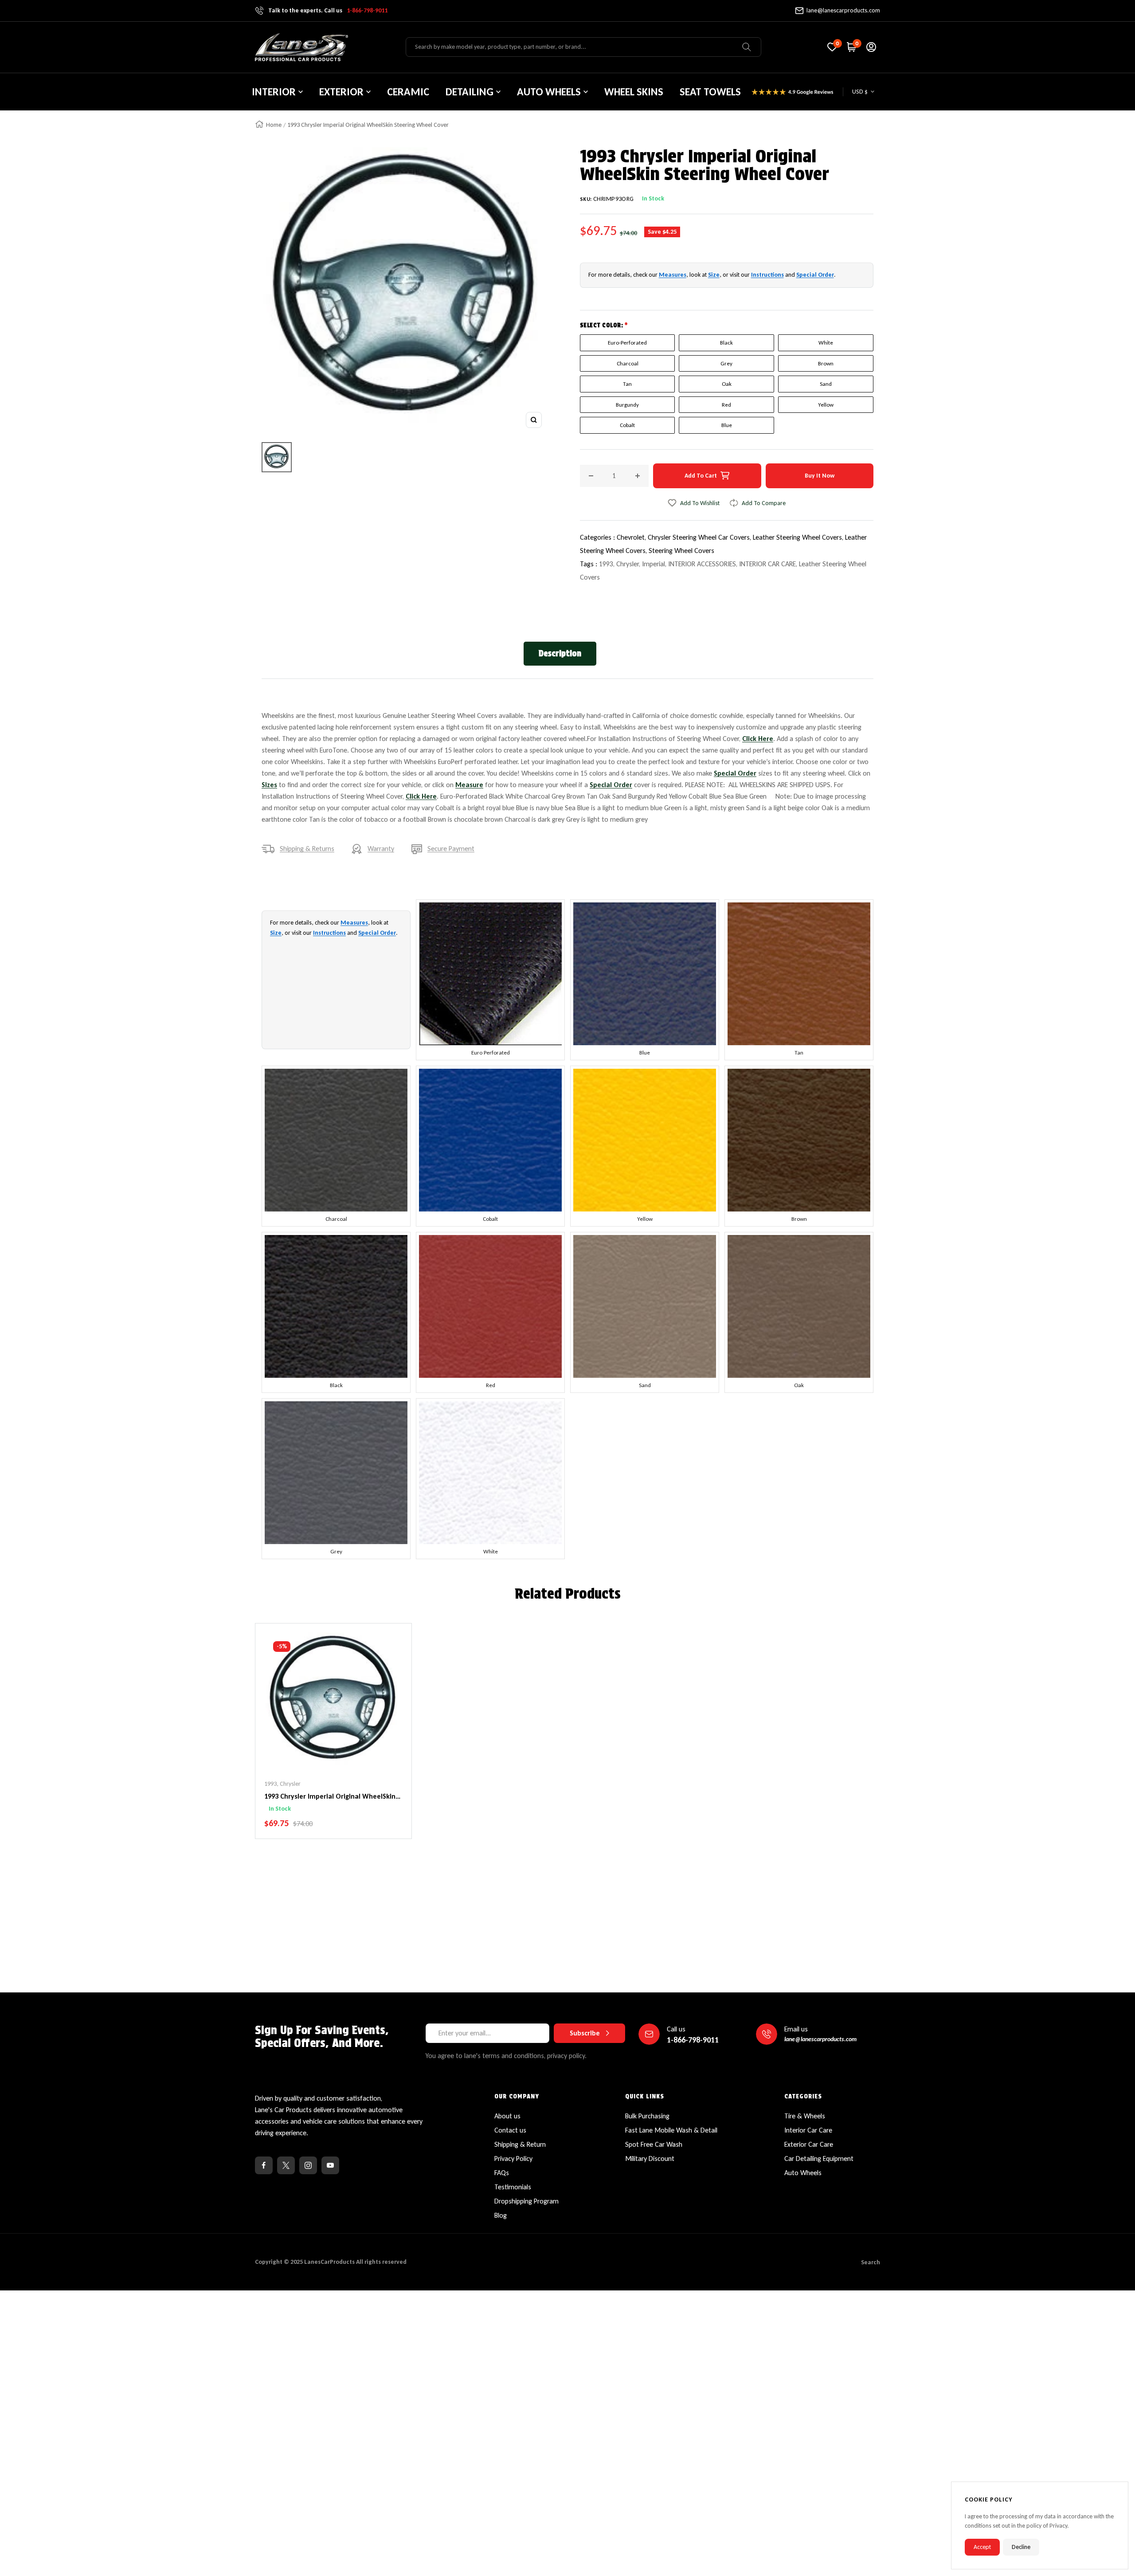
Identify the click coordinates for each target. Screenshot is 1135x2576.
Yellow (826, 405)
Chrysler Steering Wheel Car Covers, (700, 537)
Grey (726, 363)
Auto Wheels (803, 2173)
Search (871, 2262)
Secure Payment (451, 849)
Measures (673, 275)
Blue (727, 425)
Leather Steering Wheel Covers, (799, 537)
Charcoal (628, 363)
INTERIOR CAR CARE (767, 564)
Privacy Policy (513, 2158)
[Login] (871, 47)
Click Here (758, 739)
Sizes (269, 785)
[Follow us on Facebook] (264, 2165)
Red (726, 405)
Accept (982, 2547)
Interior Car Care (808, 2130)
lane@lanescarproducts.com (843, 10)
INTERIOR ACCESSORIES (702, 564)
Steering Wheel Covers (681, 551)
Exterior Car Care (809, 2144)
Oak (727, 384)
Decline (1021, 2547)
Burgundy (627, 405)
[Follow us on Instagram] (308, 2165)
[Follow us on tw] (286, 2165)
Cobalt (627, 425)
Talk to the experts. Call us (328, 10)
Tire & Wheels (805, 2116)
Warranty (381, 849)
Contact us (510, 2130)
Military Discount (650, 2158)
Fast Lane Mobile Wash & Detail (671, 2130)
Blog (501, 2215)
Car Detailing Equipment (819, 2158)
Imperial (654, 564)
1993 (606, 564)
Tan (627, 384)
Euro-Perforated (627, 343)
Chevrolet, (632, 537)
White (826, 343)
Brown (826, 363)
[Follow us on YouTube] (330, 2165)
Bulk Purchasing (647, 2116)
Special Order (815, 275)
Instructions (767, 275)
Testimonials (513, 2187)
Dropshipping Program (526, 2201)
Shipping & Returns (307, 849)
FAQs (502, 2173)
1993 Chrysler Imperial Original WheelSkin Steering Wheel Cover (330, 1797)
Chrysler (628, 564)
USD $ (860, 92)
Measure (469, 785)
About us (507, 2116)
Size (714, 275)
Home (274, 125)
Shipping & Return (520, 2144)
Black (726, 343)
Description (560, 653)
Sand (826, 384)
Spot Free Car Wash (654, 2144)
